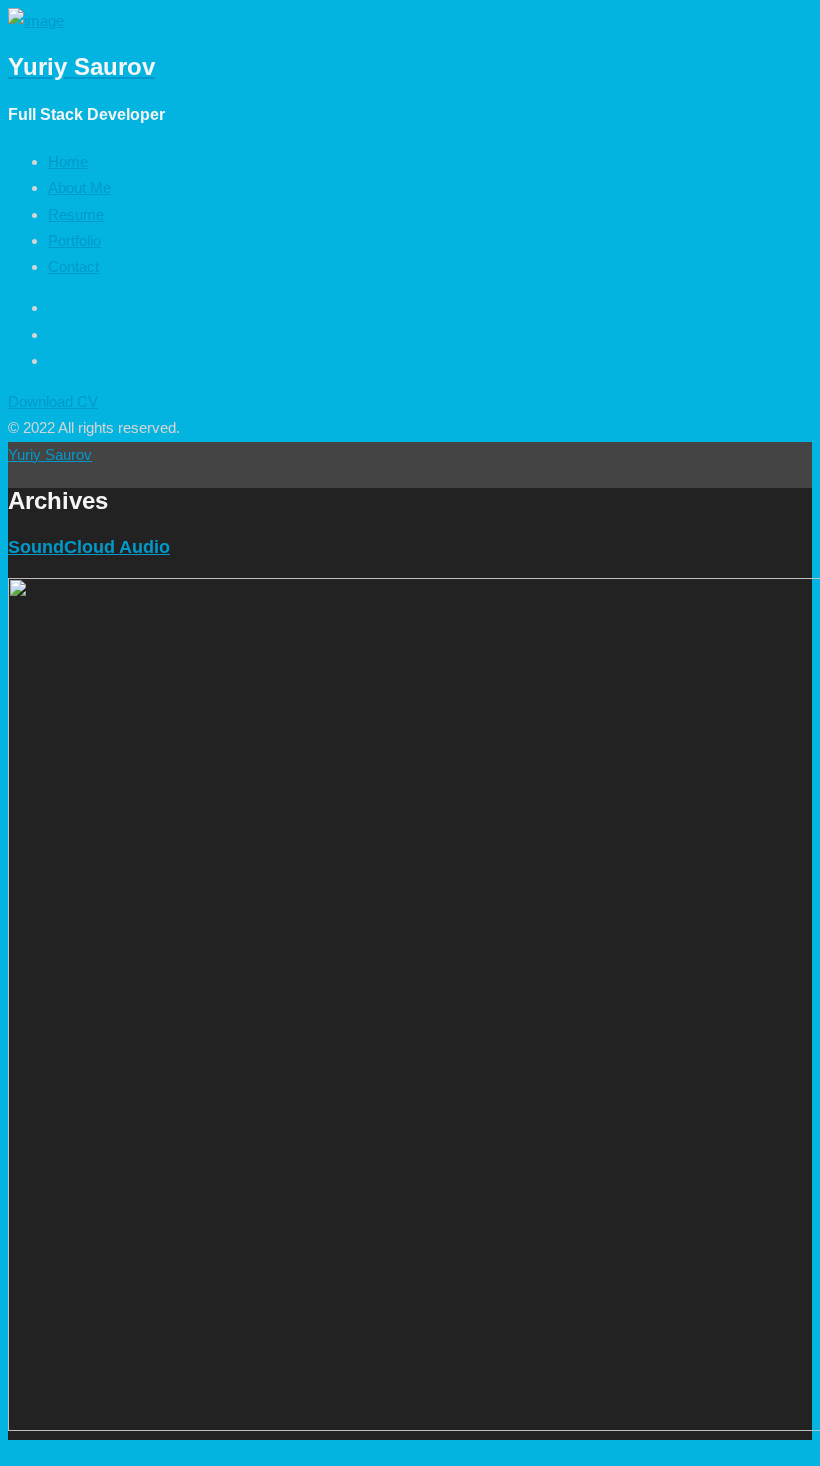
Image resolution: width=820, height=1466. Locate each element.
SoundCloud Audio (89, 547)
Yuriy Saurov (50, 454)
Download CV (53, 401)
